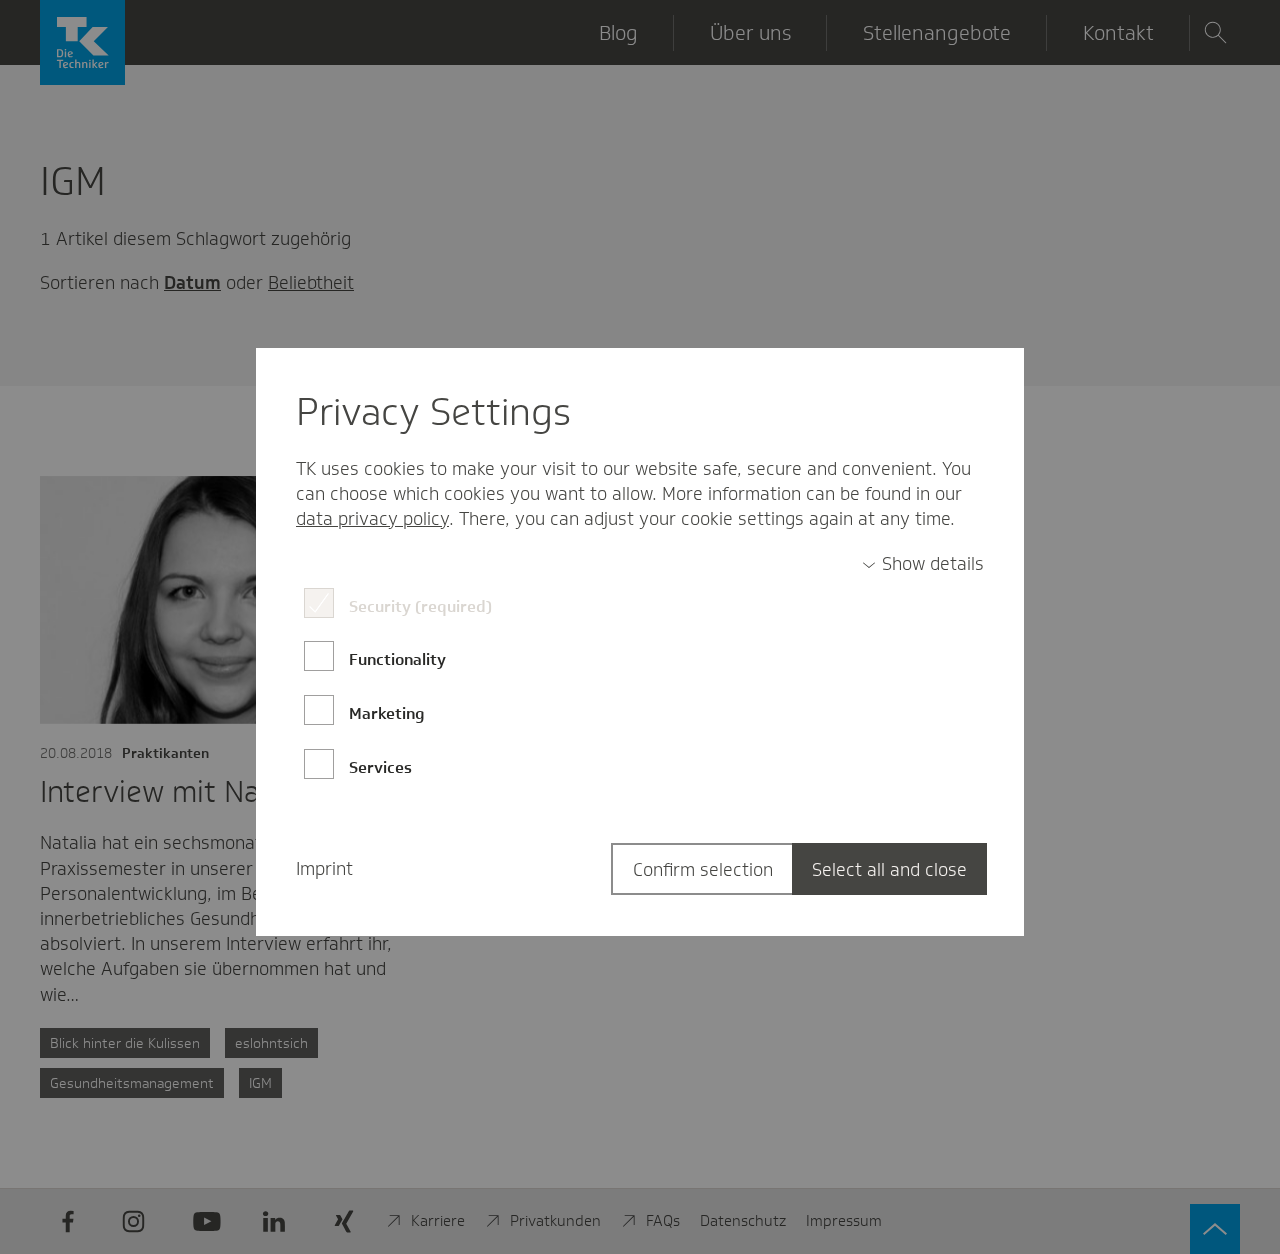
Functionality (397, 659)
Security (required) (420, 606)
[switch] (923, 564)
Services (380, 767)
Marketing (387, 713)
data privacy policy (372, 519)
